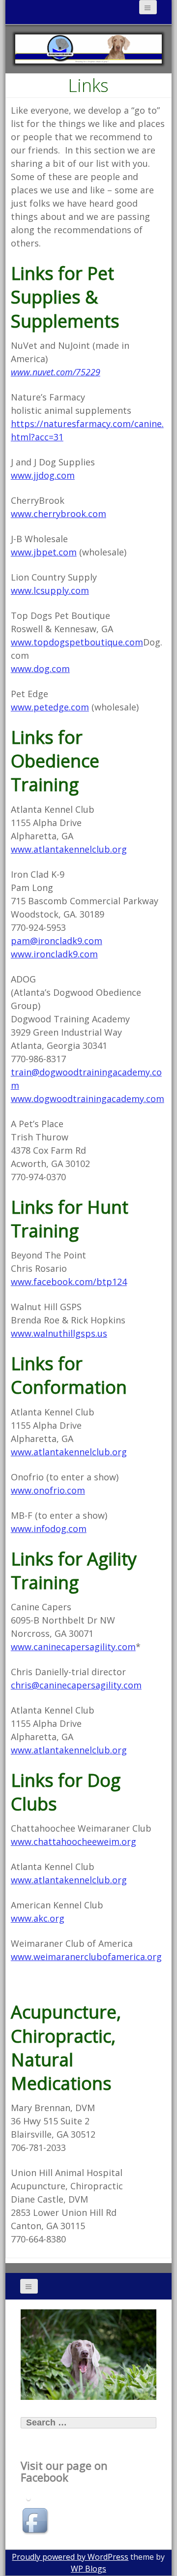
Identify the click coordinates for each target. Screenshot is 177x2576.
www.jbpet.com (44, 552)
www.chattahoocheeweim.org (74, 1841)
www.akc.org (38, 1918)
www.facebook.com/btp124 (69, 1282)
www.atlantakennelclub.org (69, 849)
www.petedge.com (50, 707)
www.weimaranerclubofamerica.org (86, 1957)
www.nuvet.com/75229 (56, 372)
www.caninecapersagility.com (73, 1647)
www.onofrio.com (48, 1490)
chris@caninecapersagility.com (76, 1685)
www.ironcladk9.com (54, 954)
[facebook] (36, 2522)
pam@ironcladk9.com (57, 941)
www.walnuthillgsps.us (59, 1333)
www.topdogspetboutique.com (77, 642)
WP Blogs (88, 2569)
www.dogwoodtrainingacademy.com (88, 1099)
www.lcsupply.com (50, 590)
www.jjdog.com (43, 475)
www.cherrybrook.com (59, 514)
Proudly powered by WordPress (70, 2557)
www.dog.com (40, 669)
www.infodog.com (49, 1529)
